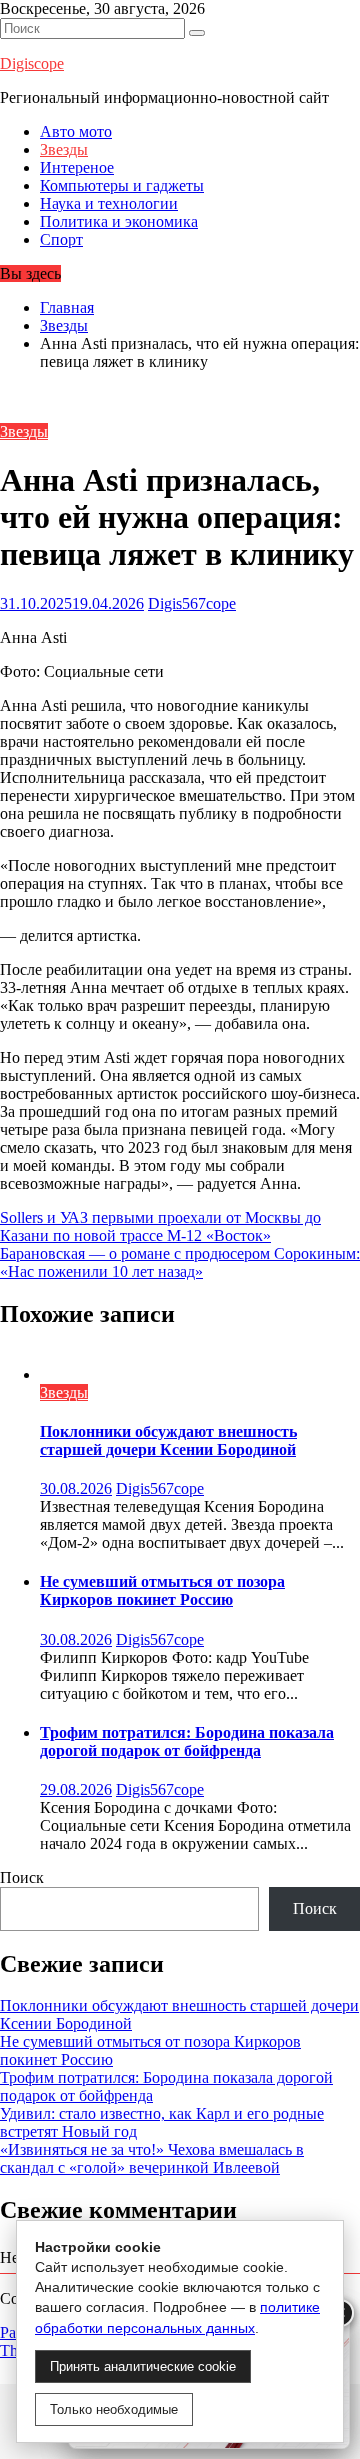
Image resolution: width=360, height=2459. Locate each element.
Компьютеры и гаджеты (122, 185)
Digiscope (32, 63)
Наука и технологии (109, 203)
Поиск (22, 1877)
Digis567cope (192, 603)
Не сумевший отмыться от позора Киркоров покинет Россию (162, 1590)
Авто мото (76, 131)
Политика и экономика (119, 221)
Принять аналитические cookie (143, 2366)
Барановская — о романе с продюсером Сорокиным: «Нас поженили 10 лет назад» (180, 1262)
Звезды (64, 149)
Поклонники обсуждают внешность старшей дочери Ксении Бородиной (168, 1440)
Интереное (77, 167)
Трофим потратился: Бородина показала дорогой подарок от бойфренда (187, 1741)
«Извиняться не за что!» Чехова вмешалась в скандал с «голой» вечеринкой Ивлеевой (152, 2158)
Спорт (61, 239)
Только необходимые (114, 2409)
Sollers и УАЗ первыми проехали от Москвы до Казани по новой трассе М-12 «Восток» (160, 1226)
